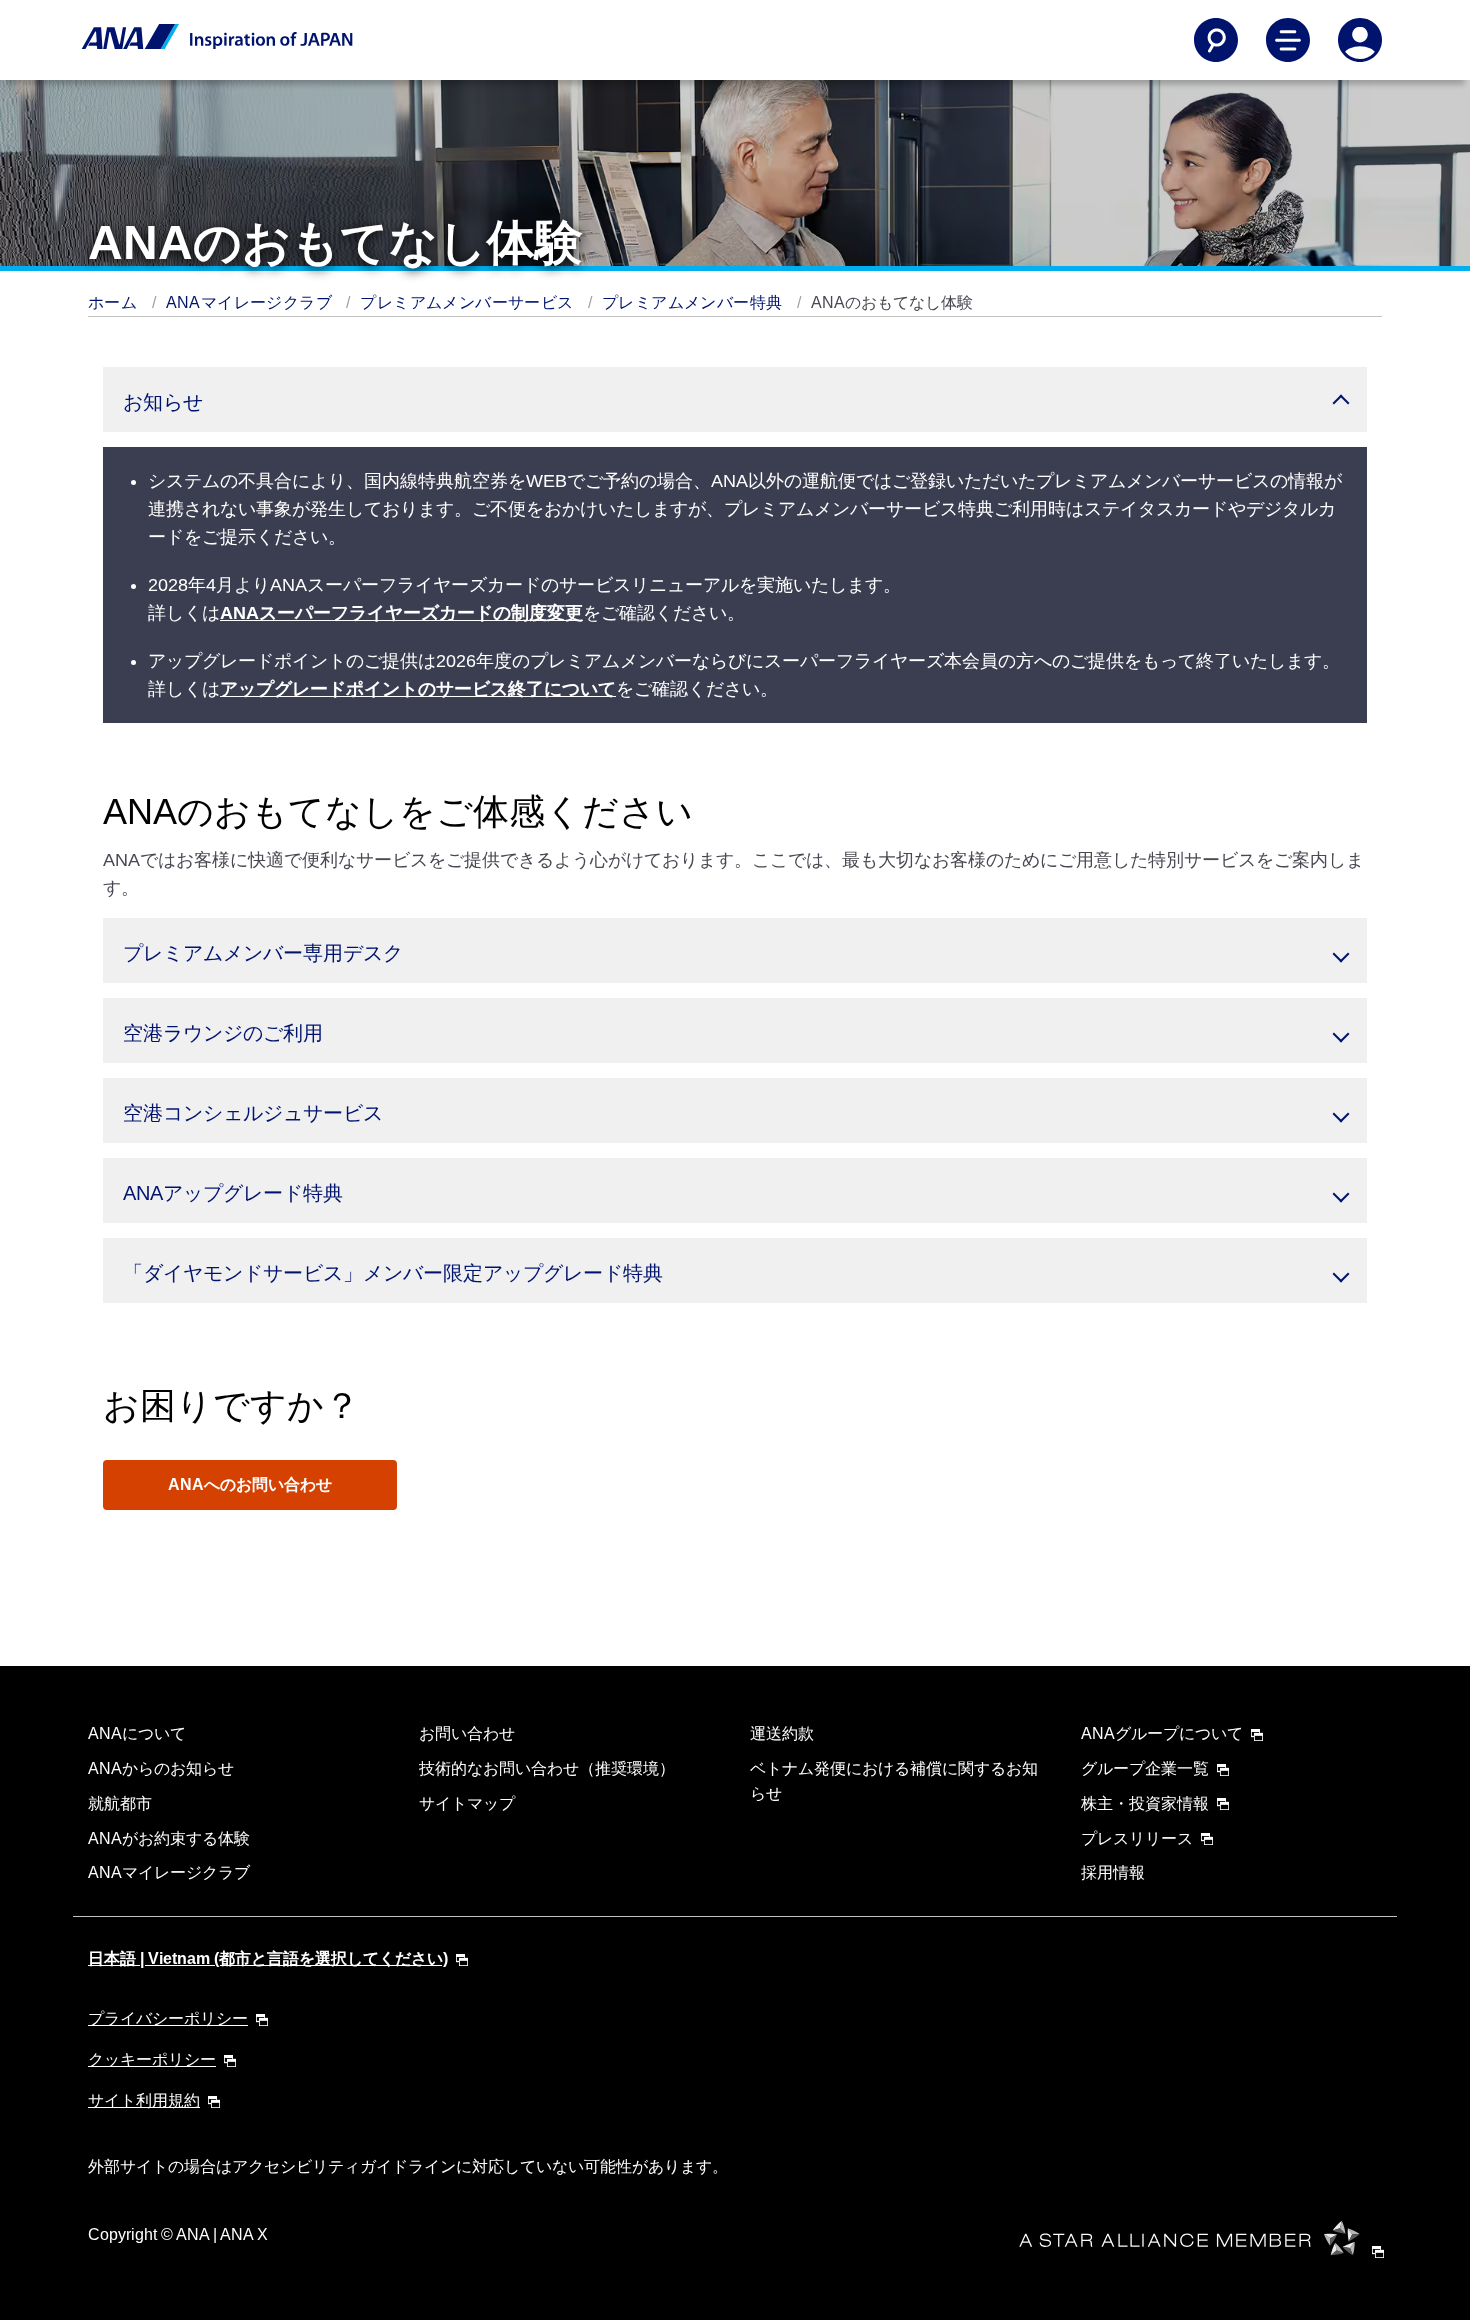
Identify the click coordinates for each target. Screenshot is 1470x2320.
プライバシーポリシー (168, 2018)
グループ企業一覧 (1145, 1768)
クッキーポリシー (152, 2059)
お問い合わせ (467, 1733)
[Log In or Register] (1360, 40)
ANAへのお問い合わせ (250, 1484)
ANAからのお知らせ (161, 1768)
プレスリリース (1137, 1838)
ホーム (115, 302)
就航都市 (120, 1803)
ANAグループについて (1162, 1733)
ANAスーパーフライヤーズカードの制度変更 (401, 613)
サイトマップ (467, 1803)
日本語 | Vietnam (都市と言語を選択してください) (268, 1958)
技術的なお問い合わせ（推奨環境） (547, 1768)
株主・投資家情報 (1145, 1803)
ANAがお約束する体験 (169, 1838)
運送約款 (782, 1733)
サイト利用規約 (144, 2100)
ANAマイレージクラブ (251, 302)
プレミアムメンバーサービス (469, 302)
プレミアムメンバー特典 (694, 302)
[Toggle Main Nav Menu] (1288, 40)
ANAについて (137, 1733)
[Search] (1216, 40)
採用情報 (1113, 1872)
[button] (735, 399)
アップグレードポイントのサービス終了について (418, 689)
